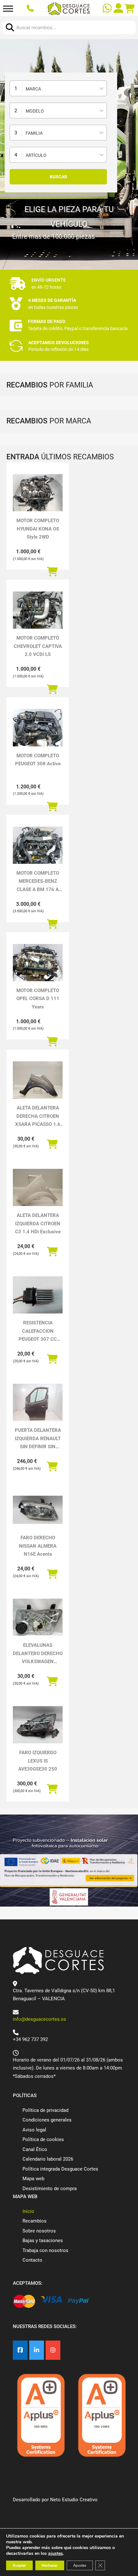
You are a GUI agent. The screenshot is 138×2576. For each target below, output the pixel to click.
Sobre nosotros (39, 2231)
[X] (37, 2350)
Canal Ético (35, 2149)
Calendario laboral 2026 (48, 2159)
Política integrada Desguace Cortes (60, 2169)
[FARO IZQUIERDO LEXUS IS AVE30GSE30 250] (38, 1725)
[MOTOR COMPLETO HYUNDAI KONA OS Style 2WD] (38, 493)
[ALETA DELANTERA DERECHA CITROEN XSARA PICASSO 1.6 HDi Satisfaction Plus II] (38, 1080)
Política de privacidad (45, 2110)
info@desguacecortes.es (39, 2019)
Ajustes (80, 2565)
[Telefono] (31, 9)
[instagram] (53, 2350)
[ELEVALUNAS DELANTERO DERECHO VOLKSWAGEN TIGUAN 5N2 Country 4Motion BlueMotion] (38, 1617)
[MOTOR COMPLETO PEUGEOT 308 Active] (38, 727)
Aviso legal (34, 2130)
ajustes (56, 2554)
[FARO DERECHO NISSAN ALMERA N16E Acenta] (38, 1510)
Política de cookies (43, 2139)
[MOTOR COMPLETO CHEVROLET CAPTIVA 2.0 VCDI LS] (38, 610)
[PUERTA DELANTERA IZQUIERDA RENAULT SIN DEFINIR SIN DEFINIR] (38, 1402)
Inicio (28, 2211)
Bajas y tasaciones (43, 2240)
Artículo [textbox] (36, 155)
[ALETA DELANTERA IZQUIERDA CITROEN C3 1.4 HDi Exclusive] (38, 1187)
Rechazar (50, 2565)
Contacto (32, 2260)
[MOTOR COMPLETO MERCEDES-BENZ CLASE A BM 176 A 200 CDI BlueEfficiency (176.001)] (38, 845)
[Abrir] (8, 9)
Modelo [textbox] (35, 111)
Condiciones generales (47, 2120)
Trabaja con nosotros (45, 2250)
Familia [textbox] (34, 133)
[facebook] (20, 2350)
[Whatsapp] (108, 9)
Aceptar (19, 2565)
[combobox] (58, 88)
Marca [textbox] (33, 89)
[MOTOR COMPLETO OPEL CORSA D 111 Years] (38, 963)
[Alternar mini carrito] (130, 9)
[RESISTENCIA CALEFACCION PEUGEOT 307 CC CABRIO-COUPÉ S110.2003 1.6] (38, 1295)
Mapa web (33, 2179)
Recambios (34, 2221)
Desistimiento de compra (50, 2189)
